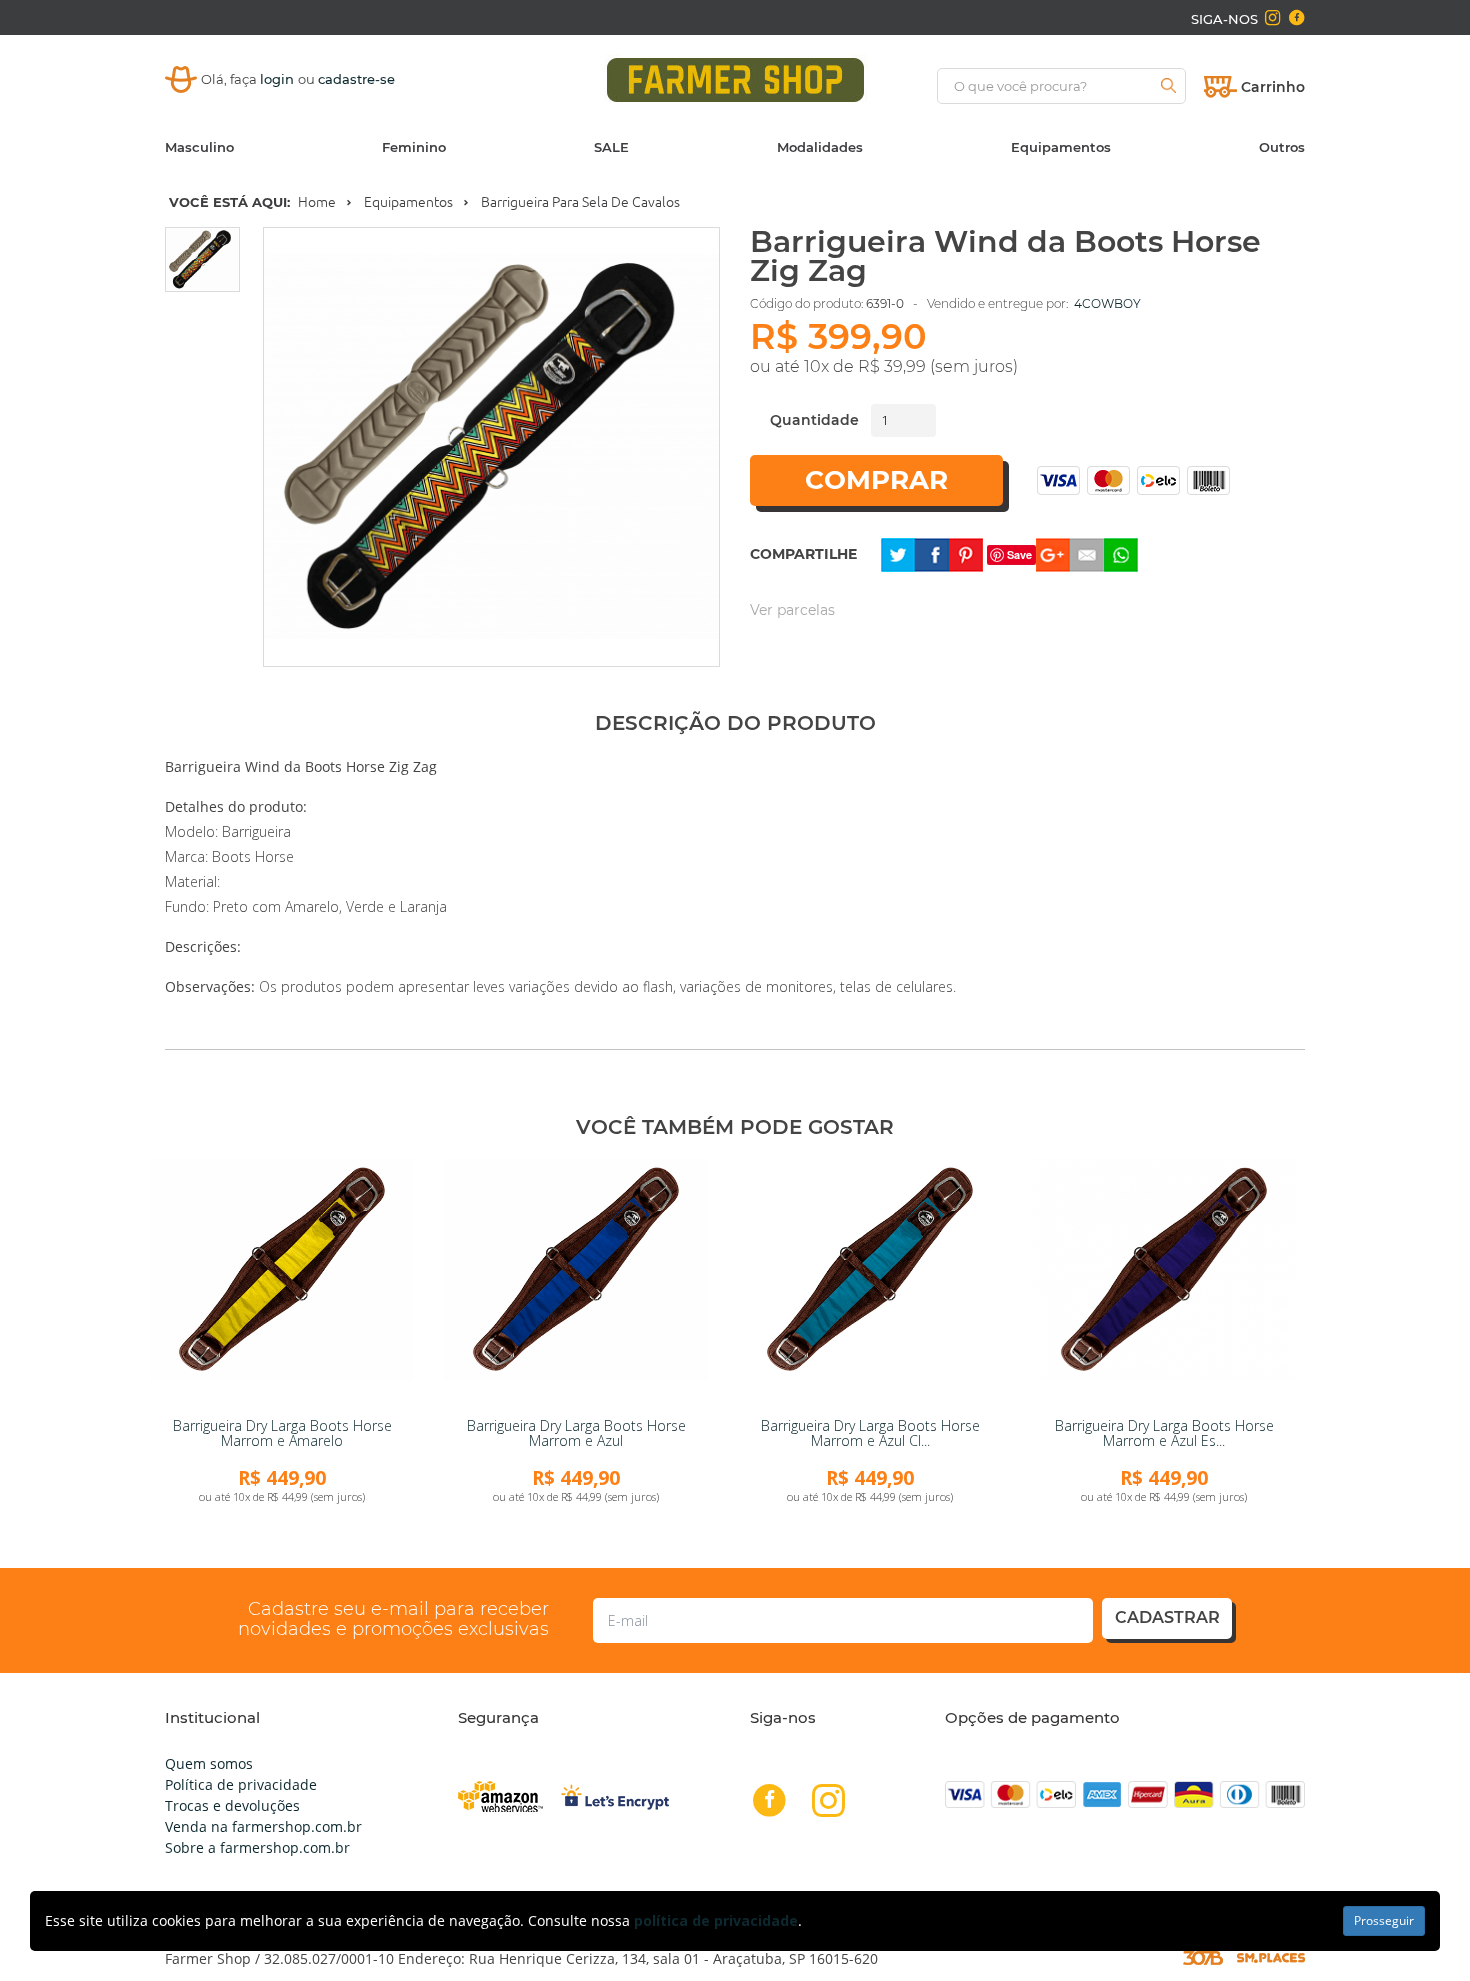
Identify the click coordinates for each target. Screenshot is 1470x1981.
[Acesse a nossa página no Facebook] (1296, 18)
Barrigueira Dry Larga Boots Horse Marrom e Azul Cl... (870, 1433)
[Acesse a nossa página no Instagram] (1272, 18)
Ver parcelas (792, 610)
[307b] (1203, 1957)
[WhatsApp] (1121, 553)
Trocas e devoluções (232, 1805)
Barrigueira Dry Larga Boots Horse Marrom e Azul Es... (1164, 1433)
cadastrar (1167, 1617)
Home (317, 202)
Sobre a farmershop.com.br (257, 1847)
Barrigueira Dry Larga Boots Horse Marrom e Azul (576, 1433)
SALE (611, 147)
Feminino (414, 147)
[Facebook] (932, 553)
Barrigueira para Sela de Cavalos (580, 202)
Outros (1282, 147)
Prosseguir (1384, 1920)
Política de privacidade (241, 1784)
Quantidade (814, 420)
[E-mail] (1087, 553)
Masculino (199, 147)
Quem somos (209, 1763)
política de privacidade (716, 1920)
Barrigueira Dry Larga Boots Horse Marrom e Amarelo (282, 1433)
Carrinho (1273, 87)
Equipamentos (1061, 147)
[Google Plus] (1053, 553)
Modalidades (820, 147)
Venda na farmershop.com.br (263, 1826)
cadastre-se (356, 79)
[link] (282, 1283)
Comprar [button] (876, 480)
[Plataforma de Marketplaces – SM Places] (1271, 1957)
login (279, 79)
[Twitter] (898, 553)
